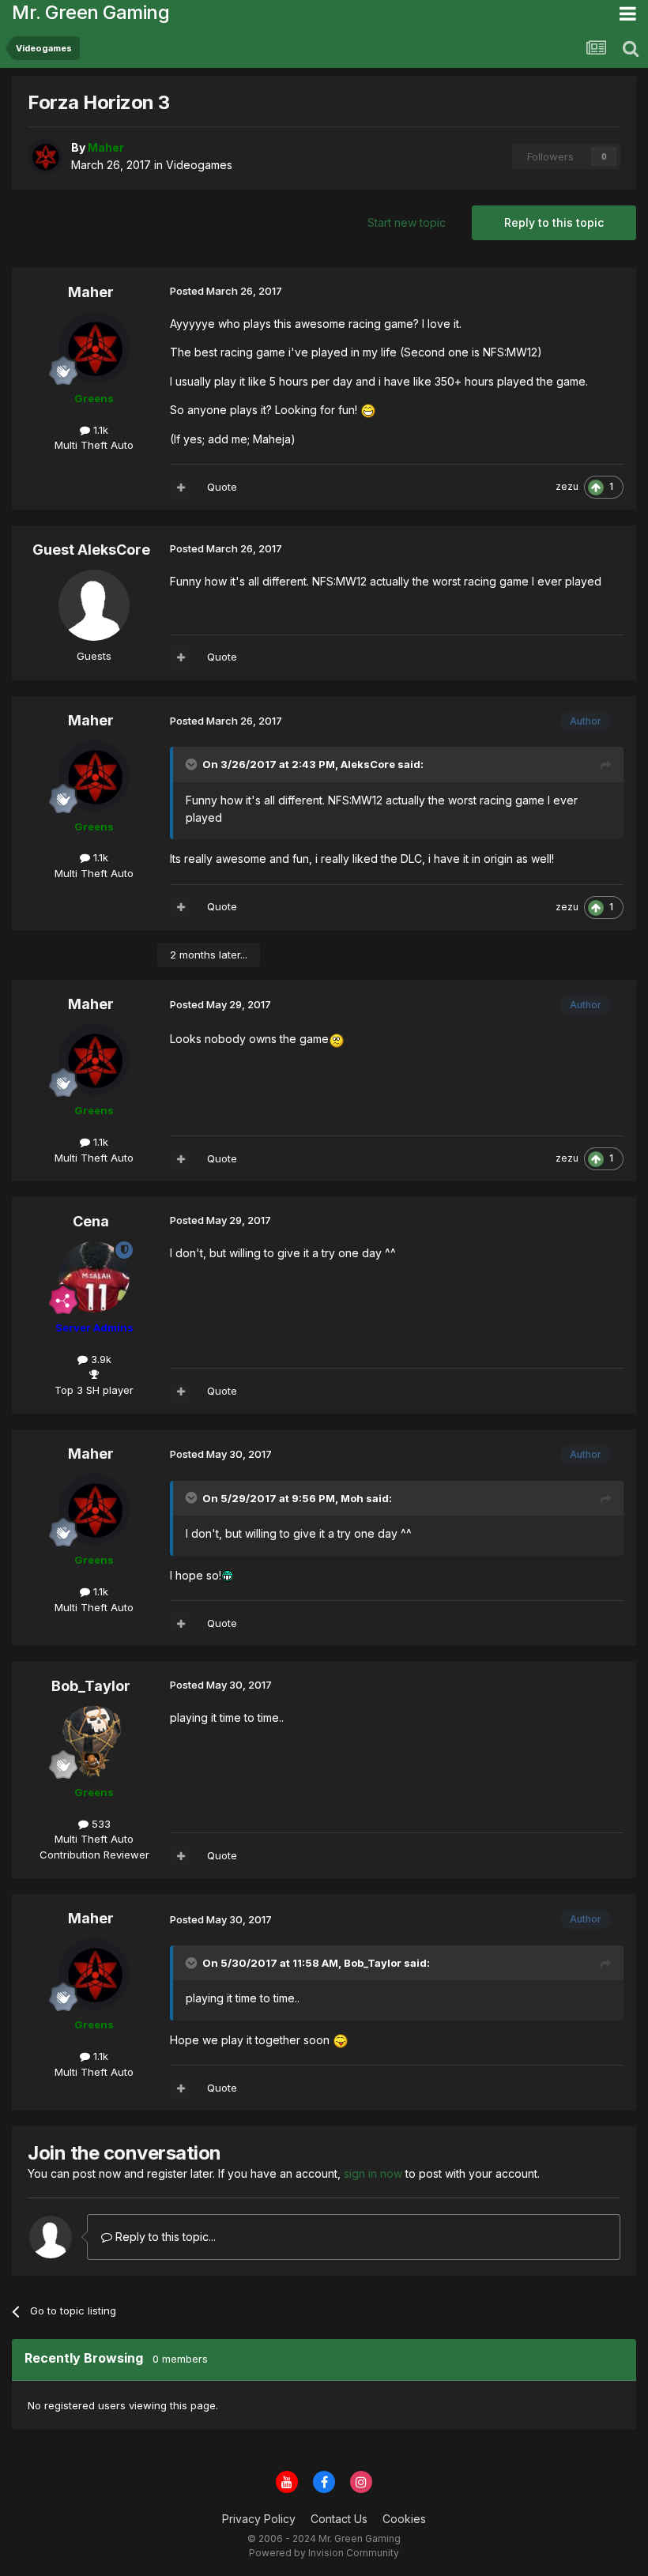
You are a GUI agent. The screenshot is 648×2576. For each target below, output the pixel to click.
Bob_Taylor (91, 1686)
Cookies (404, 2519)
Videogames (199, 165)
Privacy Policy (259, 2519)
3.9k (100, 1359)
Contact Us (339, 2519)
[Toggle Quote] (193, 764)
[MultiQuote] (181, 488)
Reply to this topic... (164, 2237)
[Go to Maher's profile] (45, 156)
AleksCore (368, 764)
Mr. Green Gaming (90, 12)
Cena (91, 1221)
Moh (352, 1498)
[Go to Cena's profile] (94, 1277)
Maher (91, 292)
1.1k (99, 430)
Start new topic (407, 222)
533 (100, 1824)
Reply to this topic (554, 222)
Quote (222, 487)
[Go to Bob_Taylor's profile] (94, 1742)
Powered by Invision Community (324, 2553)
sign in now (373, 2173)
